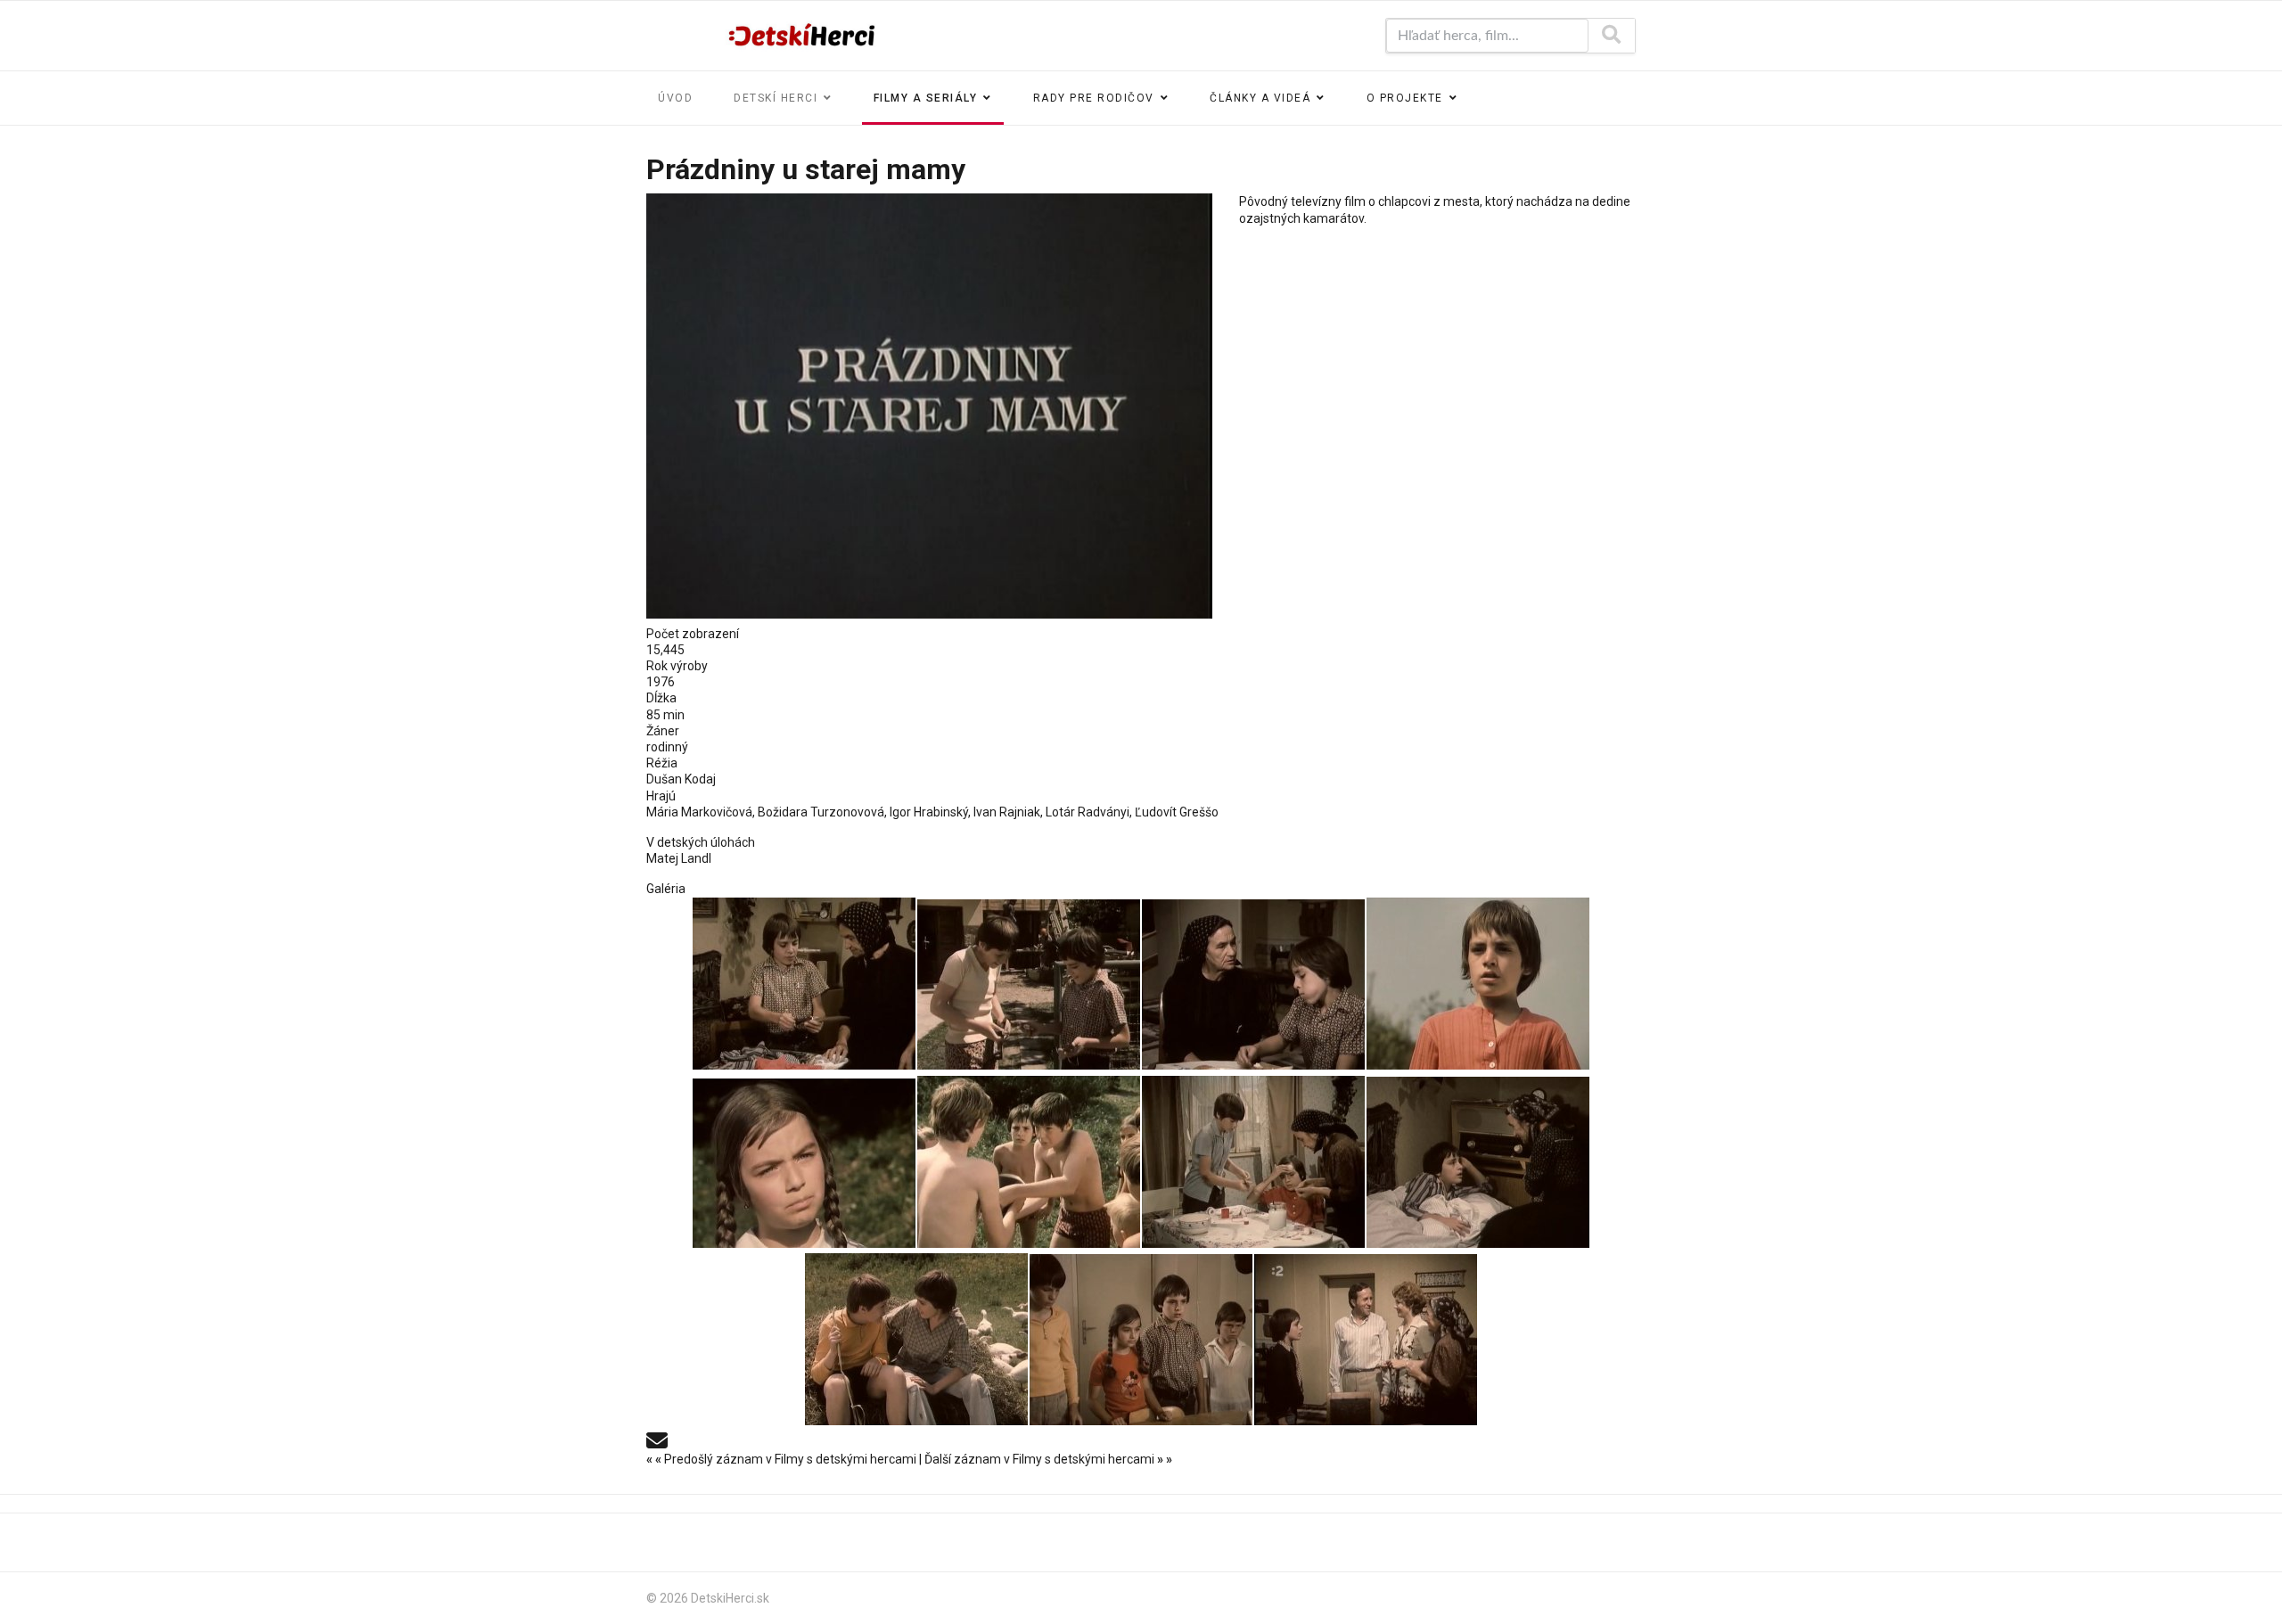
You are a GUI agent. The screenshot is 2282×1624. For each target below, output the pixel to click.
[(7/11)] (1253, 1162)
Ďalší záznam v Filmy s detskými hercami (1048, 1459)
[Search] (1611, 36)
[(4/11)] (1478, 984)
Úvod (675, 98)
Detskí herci (776, 98)
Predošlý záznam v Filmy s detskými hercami (783, 1459)
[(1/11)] (804, 984)
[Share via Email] (657, 1439)
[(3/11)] (1253, 984)
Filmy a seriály (926, 98)
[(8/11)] (1478, 1162)
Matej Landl (679, 858)
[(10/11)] (1141, 1340)
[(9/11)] (916, 1339)
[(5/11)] (804, 1163)
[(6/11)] (1029, 1162)
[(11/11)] (1366, 1340)
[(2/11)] (1029, 984)
